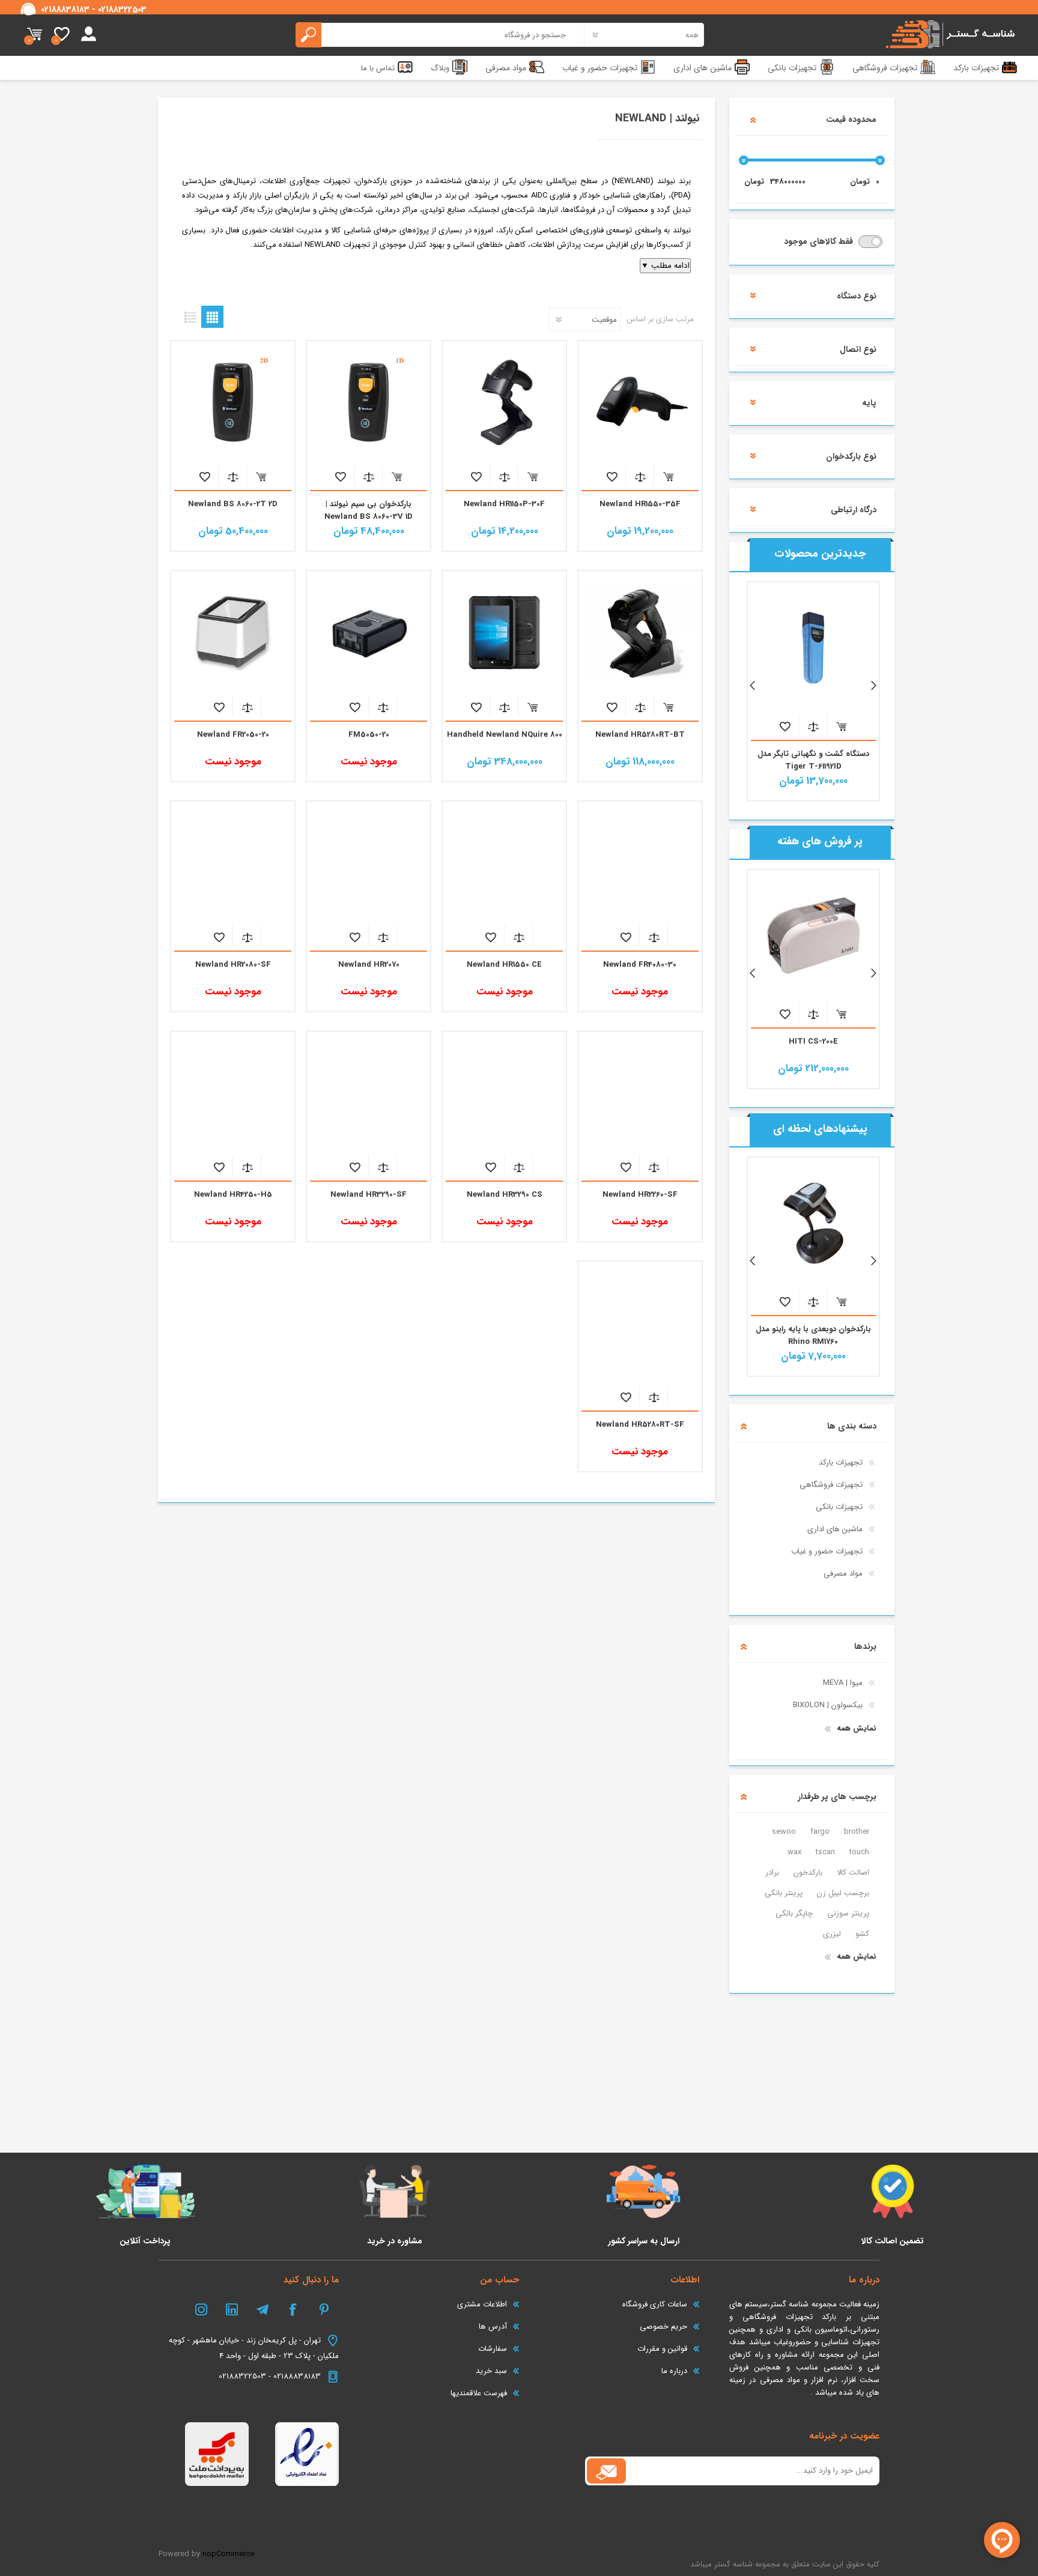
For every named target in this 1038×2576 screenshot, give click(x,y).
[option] (813, 691)
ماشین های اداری (835, 1529)
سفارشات (493, 2349)
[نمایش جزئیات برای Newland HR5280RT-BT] (640, 632)
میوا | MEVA (843, 1683)
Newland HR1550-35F (640, 504)
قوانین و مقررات (662, 2349)
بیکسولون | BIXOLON (828, 1705)
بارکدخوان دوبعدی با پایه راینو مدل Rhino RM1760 (813, 1335)
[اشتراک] (606, 2471)
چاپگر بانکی (794, 1913)
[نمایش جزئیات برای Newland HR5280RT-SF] (640, 1323)
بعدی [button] (868, 686)
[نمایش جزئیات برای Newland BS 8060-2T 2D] (232, 402)
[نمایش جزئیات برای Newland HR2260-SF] (640, 1093)
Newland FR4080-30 (640, 965)
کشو (862, 1934)
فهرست (190, 317)
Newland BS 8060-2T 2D (233, 504)
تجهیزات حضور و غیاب (827, 1551)
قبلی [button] (758, 686)
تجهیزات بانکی (839, 1507)
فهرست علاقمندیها (479, 2393)
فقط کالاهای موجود (820, 241)
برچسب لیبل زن (843, 1893)
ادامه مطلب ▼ (665, 266)
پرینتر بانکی (784, 1893)
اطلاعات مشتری (482, 2304)
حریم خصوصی (663, 2327)
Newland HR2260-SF (640, 1195)
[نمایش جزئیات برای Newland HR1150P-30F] (504, 402)
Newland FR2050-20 (233, 735)
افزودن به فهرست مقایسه (640, 476)
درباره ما (674, 2371)
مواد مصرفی (843, 1574)
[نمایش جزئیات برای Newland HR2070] (368, 863)
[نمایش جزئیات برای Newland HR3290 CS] (504, 1093)
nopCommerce (228, 2554)
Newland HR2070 (369, 965)
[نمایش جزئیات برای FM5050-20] (368, 632)
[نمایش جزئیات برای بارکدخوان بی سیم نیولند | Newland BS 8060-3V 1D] (368, 402)
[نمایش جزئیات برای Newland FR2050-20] (232, 632)
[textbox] (440, 35)
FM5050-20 (369, 735)
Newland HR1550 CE (504, 965)
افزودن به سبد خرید (668, 476)
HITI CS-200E (813, 1042)
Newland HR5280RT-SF (640, 1425)
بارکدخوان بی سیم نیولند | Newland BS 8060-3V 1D (369, 510)
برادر (772, 1873)
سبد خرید (35, 35)
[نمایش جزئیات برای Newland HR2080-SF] (232, 863)
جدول (212, 317)
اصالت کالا (853, 1873)
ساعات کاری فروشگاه (655, 2304)
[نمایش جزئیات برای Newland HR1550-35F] (640, 402)
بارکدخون (808, 1873)
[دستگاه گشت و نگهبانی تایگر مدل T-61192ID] (813, 648)
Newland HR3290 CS (505, 1195)
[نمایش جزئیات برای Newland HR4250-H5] (232, 1093)
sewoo (784, 1832)
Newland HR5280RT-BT (640, 735)
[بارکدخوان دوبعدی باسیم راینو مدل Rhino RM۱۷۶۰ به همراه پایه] (813, 1223)
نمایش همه (857, 1728)
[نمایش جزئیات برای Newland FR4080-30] (640, 863)
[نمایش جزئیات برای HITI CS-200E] (813, 936)
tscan (825, 1852)
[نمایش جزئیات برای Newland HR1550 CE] (504, 863)
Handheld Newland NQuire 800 (505, 735)
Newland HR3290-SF (369, 1195)
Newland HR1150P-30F (504, 504)
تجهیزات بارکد (841, 1462)
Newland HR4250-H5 (233, 1195)
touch (859, 1852)
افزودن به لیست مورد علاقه (612, 476)
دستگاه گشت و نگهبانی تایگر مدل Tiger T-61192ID (813, 760)
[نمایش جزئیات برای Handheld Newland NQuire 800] (504, 632)
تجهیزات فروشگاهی (831, 1485)
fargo (820, 1832)
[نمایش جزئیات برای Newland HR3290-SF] (368, 1093)
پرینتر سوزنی (848, 1913)
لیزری (832, 1934)
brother (857, 1832)
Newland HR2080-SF (233, 965)
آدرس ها (493, 2327)
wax (794, 1852)
